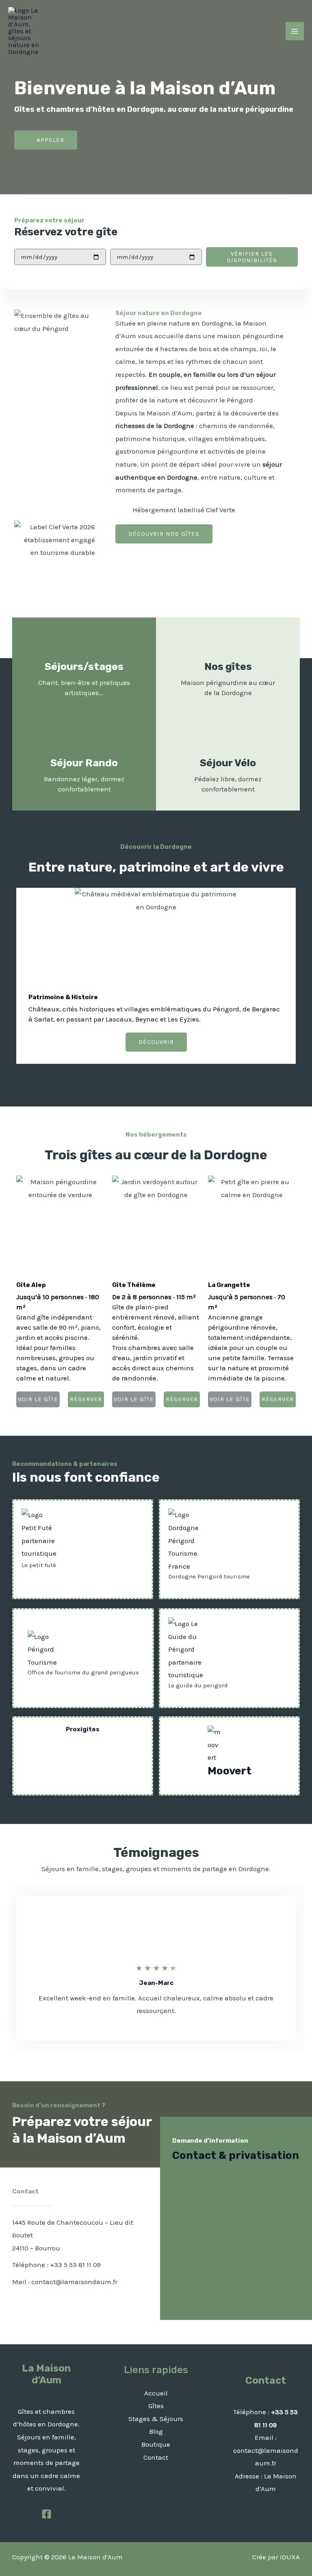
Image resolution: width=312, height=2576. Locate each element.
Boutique (156, 2444)
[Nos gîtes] (228, 644)
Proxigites (83, 1729)
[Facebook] (47, 2514)
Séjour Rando (84, 763)
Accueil (156, 2393)
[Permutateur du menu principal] (295, 31)
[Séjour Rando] (84, 740)
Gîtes (156, 2406)
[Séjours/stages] (84, 644)
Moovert (230, 1771)
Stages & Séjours (156, 2419)
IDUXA (290, 2557)
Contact (156, 2457)
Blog (156, 2431)
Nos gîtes (228, 666)
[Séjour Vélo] (228, 740)
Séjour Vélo (228, 763)
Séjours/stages (84, 666)
